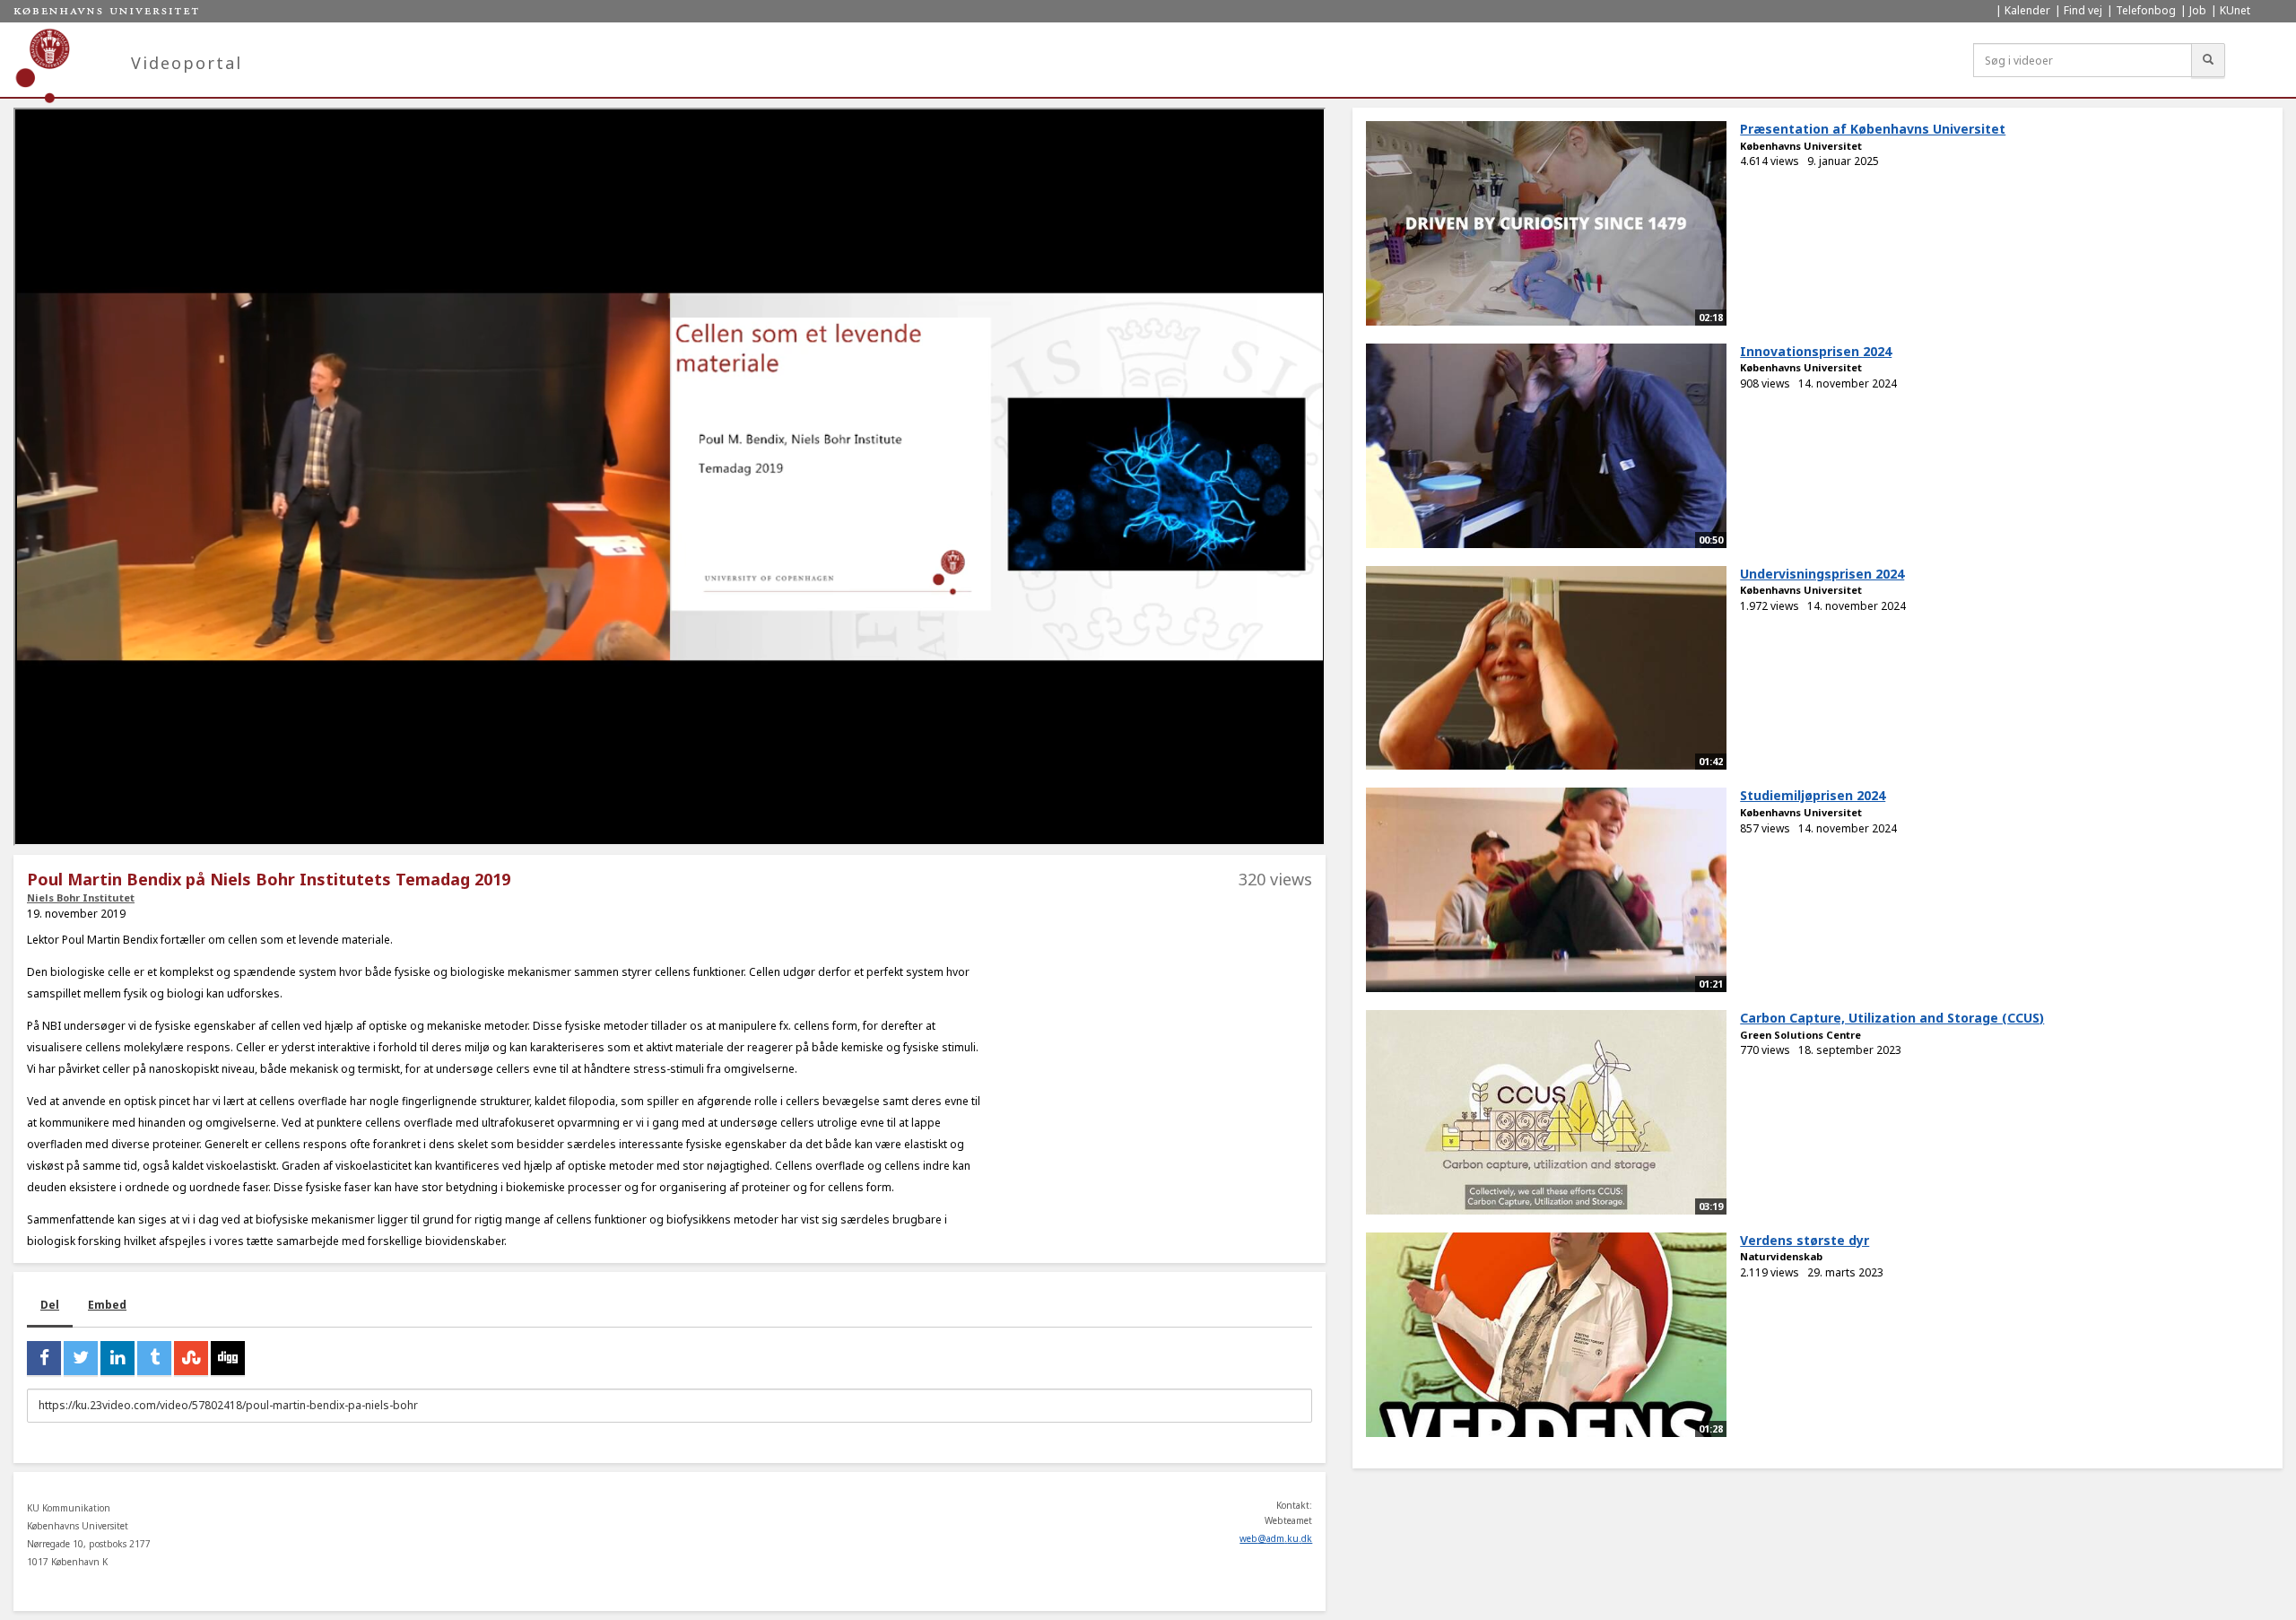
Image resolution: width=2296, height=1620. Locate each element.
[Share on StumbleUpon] (191, 1358)
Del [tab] (50, 1305)
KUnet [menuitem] (2235, 10)
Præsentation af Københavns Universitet (1873, 129)
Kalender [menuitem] (2027, 10)
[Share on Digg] (228, 1358)
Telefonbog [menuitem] (2146, 10)
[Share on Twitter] (81, 1358)
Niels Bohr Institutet (81, 897)
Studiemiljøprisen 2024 (1813, 795)
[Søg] (2208, 60)
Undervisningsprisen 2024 (1822, 574)
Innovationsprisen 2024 (1816, 351)
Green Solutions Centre (1800, 1035)
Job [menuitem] (2198, 10)
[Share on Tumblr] (154, 1358)
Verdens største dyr (1805, 1240)
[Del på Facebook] (44, 1358)
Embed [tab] (107, 1305)
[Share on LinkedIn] (117, 1358)
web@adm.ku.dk (1276, 1538)
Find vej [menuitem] (2083, 10)
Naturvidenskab (1781, 1256)
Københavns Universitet (1801, 146)
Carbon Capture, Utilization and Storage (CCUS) (1892, 1018)
